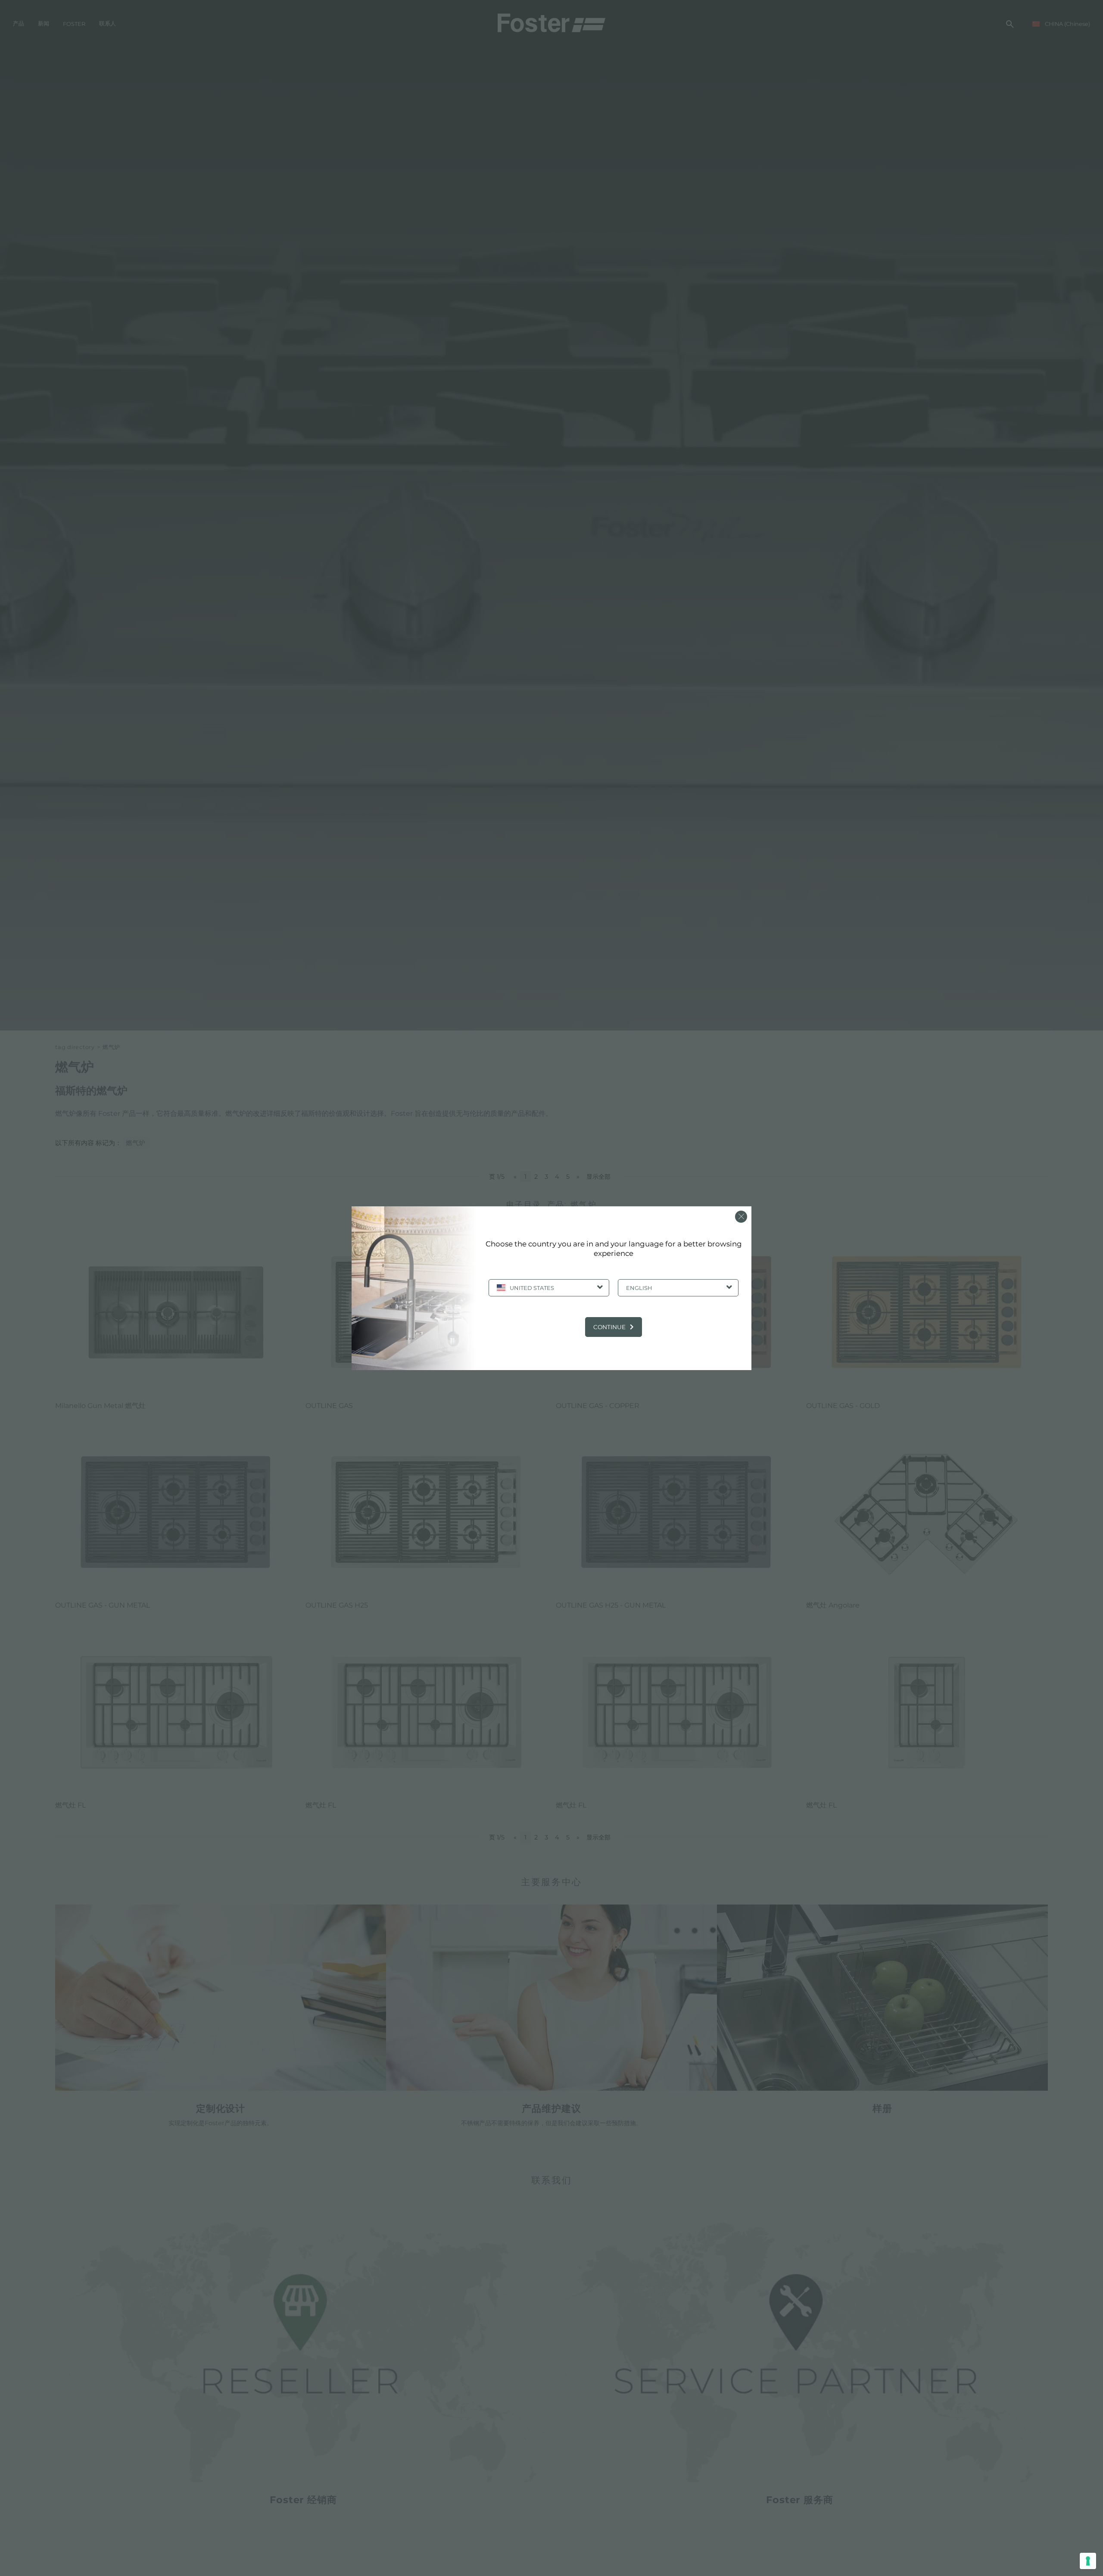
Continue (609, 1327)
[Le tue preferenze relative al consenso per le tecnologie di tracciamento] (1088, 2561)
